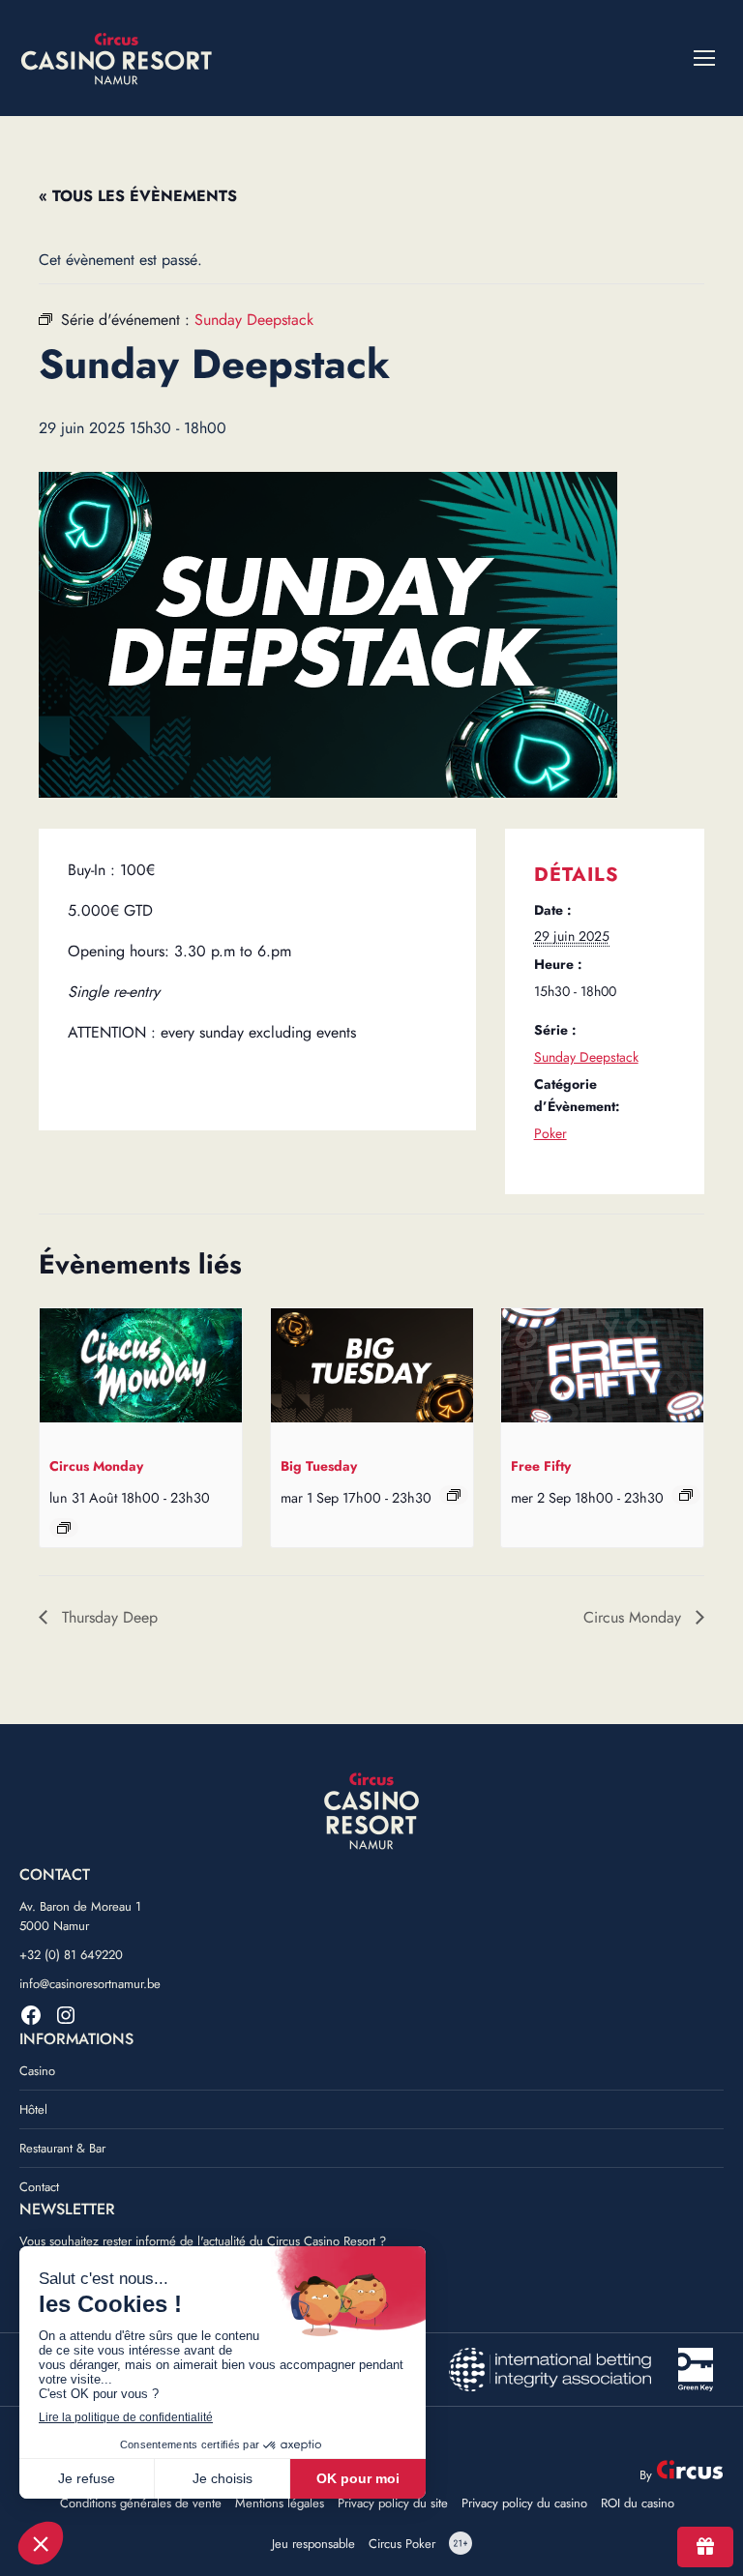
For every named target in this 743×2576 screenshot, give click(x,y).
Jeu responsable (313, 2544)
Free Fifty (541, 1466)
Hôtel (33, 2109)
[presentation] (141, 1369)
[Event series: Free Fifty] (686, 1495)
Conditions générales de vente (141, 2503)
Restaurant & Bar (62, 2148)
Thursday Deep (107, 1617)
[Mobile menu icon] (704, 58)
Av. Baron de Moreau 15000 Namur (80, 1916)
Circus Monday (96, 1466)
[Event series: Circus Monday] (64, 1528)
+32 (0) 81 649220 (71, 1955)
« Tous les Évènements (138, 196)
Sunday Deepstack (586, 1057)
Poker (550, 1133)
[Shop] (705, 2547)
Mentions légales (280, 2503)
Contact (39, 2187)
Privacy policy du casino (524, 2503)
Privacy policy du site (393, 2503)
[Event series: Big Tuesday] (454, 1495)
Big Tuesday (319, 1466)
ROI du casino (638, 2503)
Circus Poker (402, 2544)
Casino (37, 2071)
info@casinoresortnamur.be (90, 1984)
